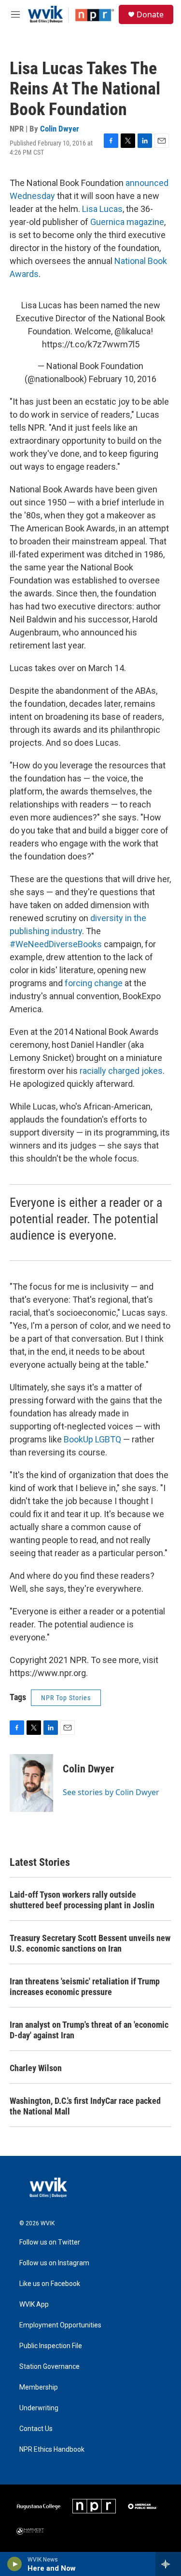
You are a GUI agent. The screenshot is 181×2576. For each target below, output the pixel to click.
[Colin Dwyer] (31, 1783)
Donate (150, 14)
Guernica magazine (127, 222)
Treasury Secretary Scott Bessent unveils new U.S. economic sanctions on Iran (90, 1943)
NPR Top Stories (66, 1698)
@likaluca (132, 331)
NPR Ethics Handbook (52, 2450)
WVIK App (34, 2305)
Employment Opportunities (60, 2325)
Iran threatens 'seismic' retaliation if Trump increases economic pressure (85, 1987)
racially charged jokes (121, 1071)
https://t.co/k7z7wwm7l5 (91, 344)
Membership (39, 2387)
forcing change (94, 983)
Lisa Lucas (102, 209)
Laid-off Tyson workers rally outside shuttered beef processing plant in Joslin (82, 1900)
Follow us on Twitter (50, 2242)
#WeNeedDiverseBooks (56, 944)
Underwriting (39, 2408)
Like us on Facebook (50, 2284)
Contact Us (36, 2429)
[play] (15, 2564)
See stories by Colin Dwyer (111, 1792)
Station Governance (49, 2367)
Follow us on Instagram (54, 2263)
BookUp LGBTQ (92, 1439)
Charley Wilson (36, 2068)
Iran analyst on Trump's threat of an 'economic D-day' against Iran (89, 2030)
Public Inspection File (51, 2346)
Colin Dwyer (60, 129)
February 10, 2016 (123, 379)
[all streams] (168, 2564)
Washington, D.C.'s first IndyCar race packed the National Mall (85, 2106)
